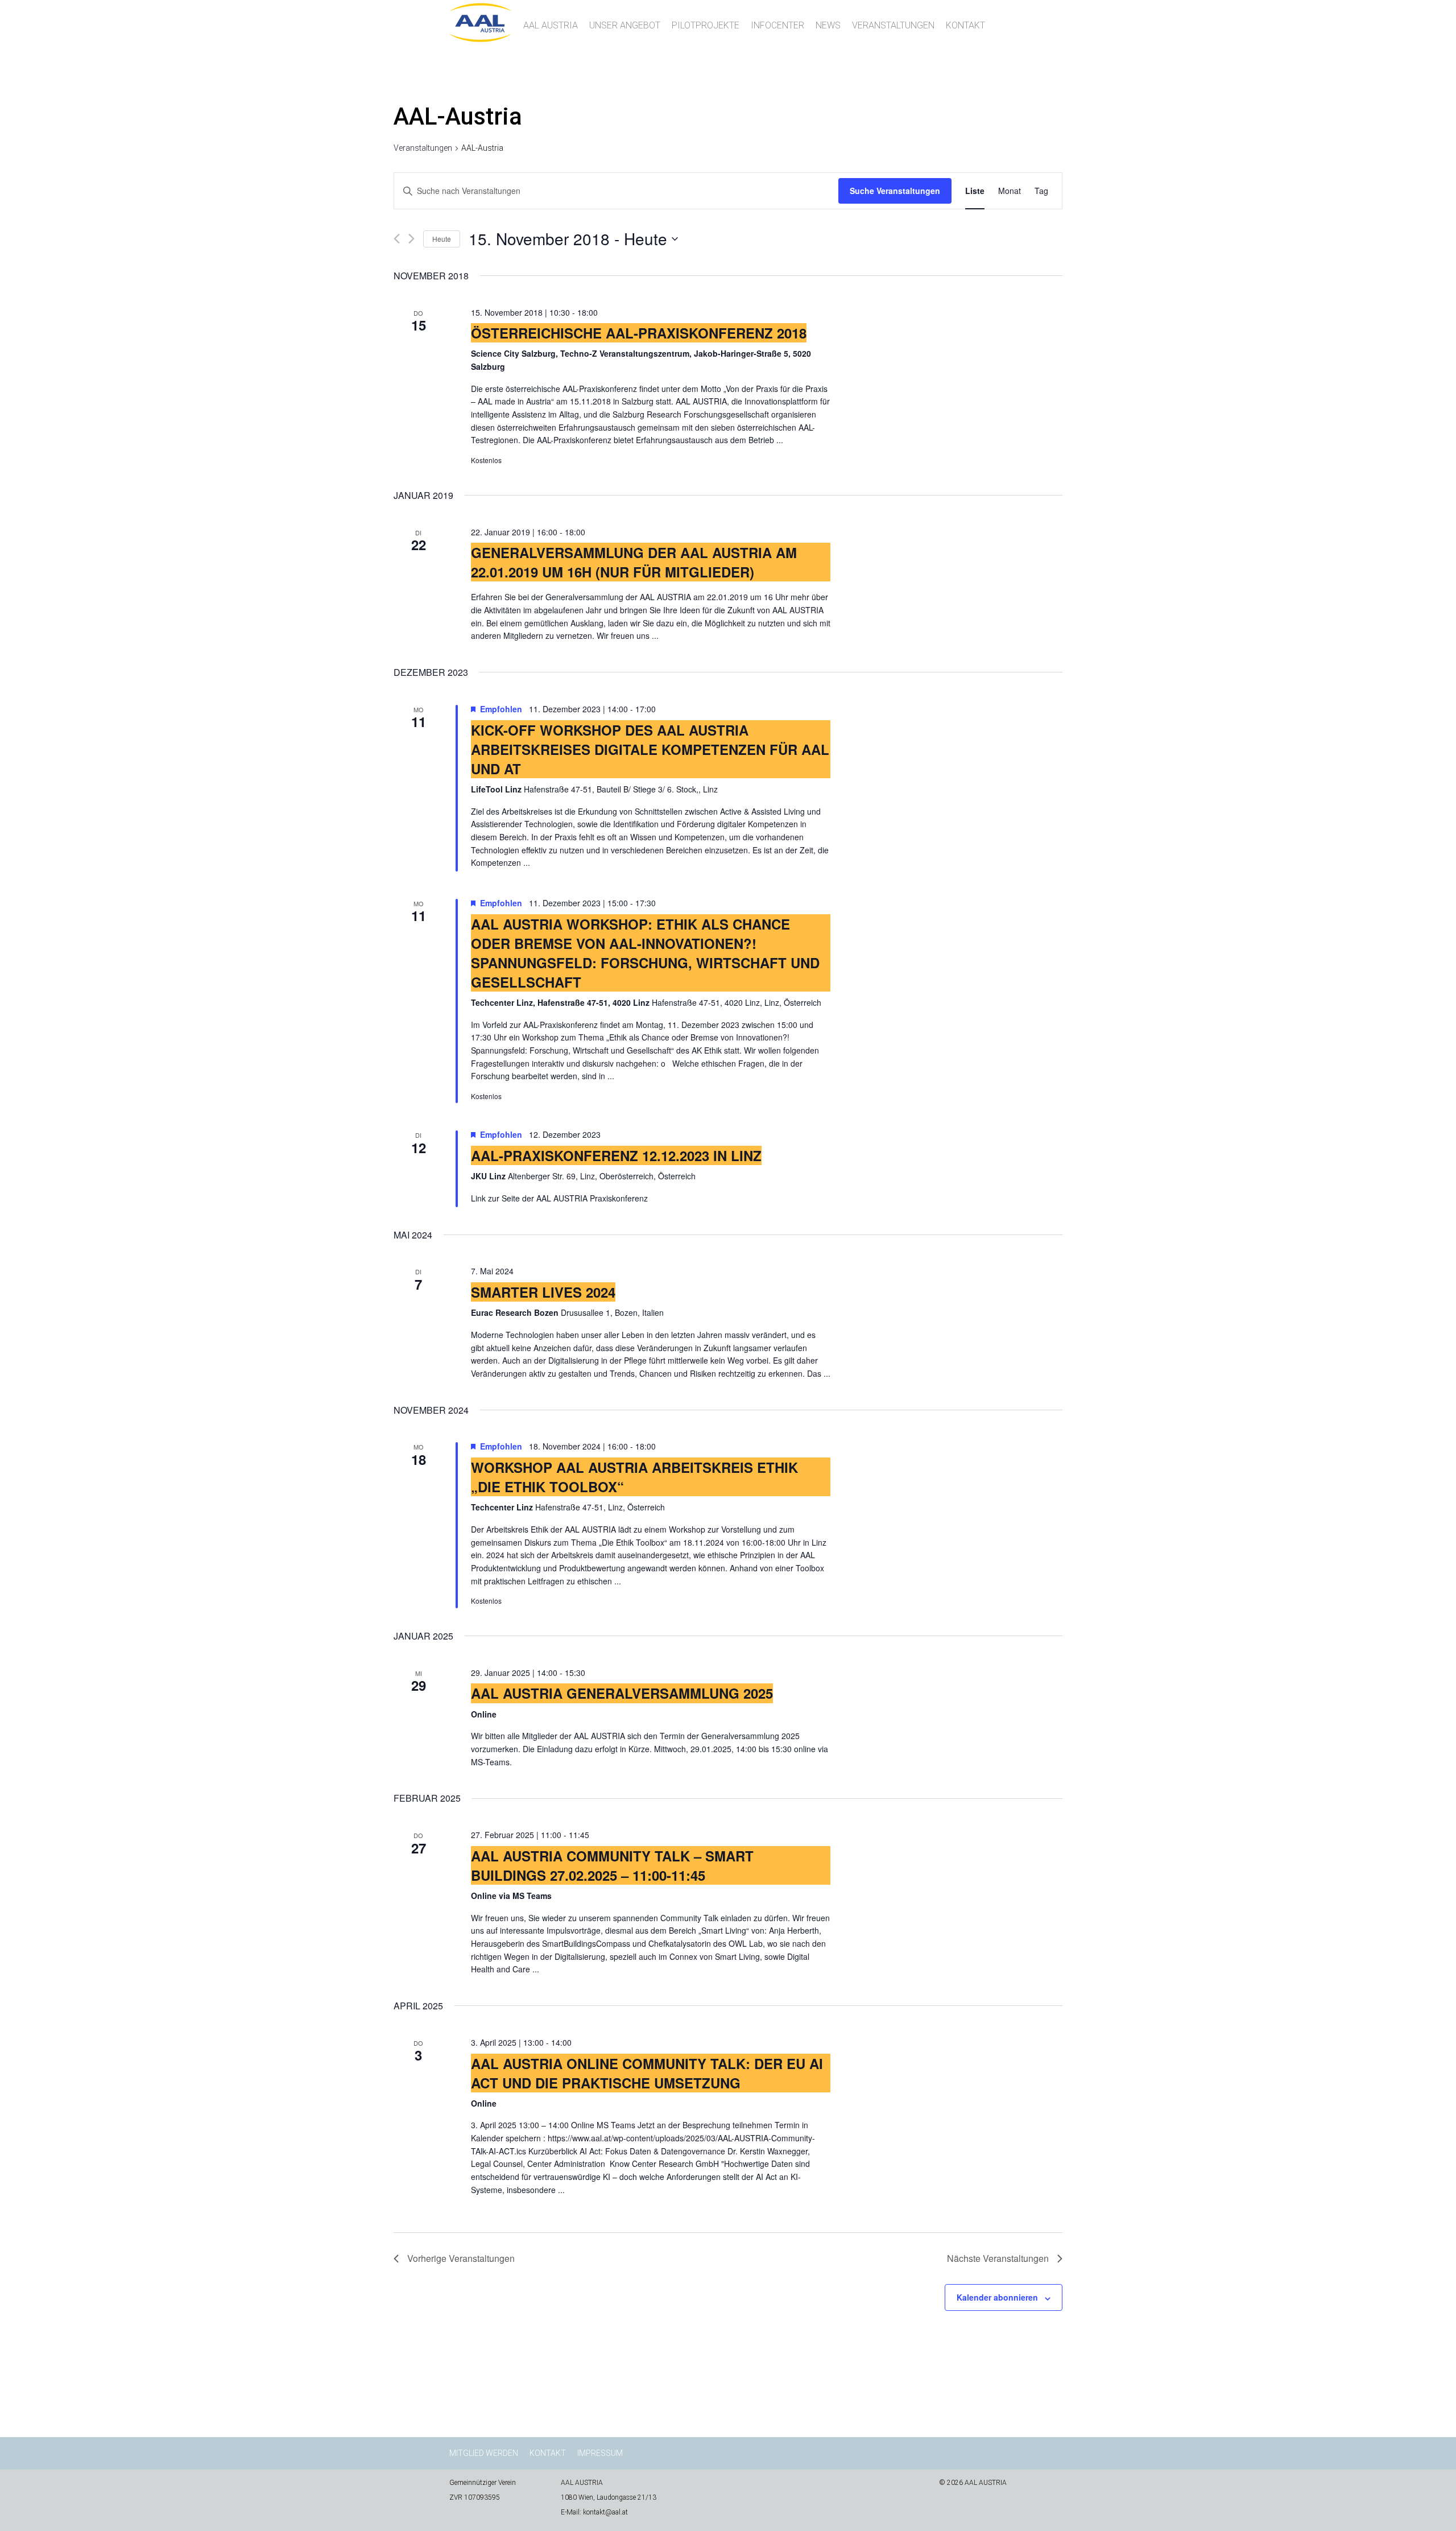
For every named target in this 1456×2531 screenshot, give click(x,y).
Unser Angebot (625, 25)
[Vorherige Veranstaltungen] (397, 239)
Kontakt (965, 25)
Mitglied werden (484, 2453)
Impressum (600, 2453)
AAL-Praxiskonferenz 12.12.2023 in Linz (616, 1155)
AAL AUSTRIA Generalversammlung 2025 (622, 1693)
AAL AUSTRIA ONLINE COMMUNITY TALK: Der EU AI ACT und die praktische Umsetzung (647, 2073)
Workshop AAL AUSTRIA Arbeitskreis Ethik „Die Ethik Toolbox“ (634, 1477)
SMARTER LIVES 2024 (543, 1292)
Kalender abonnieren (997, 2297)
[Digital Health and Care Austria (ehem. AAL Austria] (481, 38)
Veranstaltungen (893, 25)
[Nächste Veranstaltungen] (411, 239)
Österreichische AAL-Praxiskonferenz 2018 (639, 333)
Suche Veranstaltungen (895, 191)
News (828, 25)
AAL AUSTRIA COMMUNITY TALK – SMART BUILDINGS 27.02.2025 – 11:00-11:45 (612, 1865)
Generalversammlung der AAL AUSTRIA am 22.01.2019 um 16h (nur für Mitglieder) (634, 562)
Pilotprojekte (706, 25)
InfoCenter (777, 25)
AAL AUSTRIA (551, 25)
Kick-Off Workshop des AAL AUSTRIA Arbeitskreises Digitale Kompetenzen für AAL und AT (650, 749)
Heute (442, 239)
